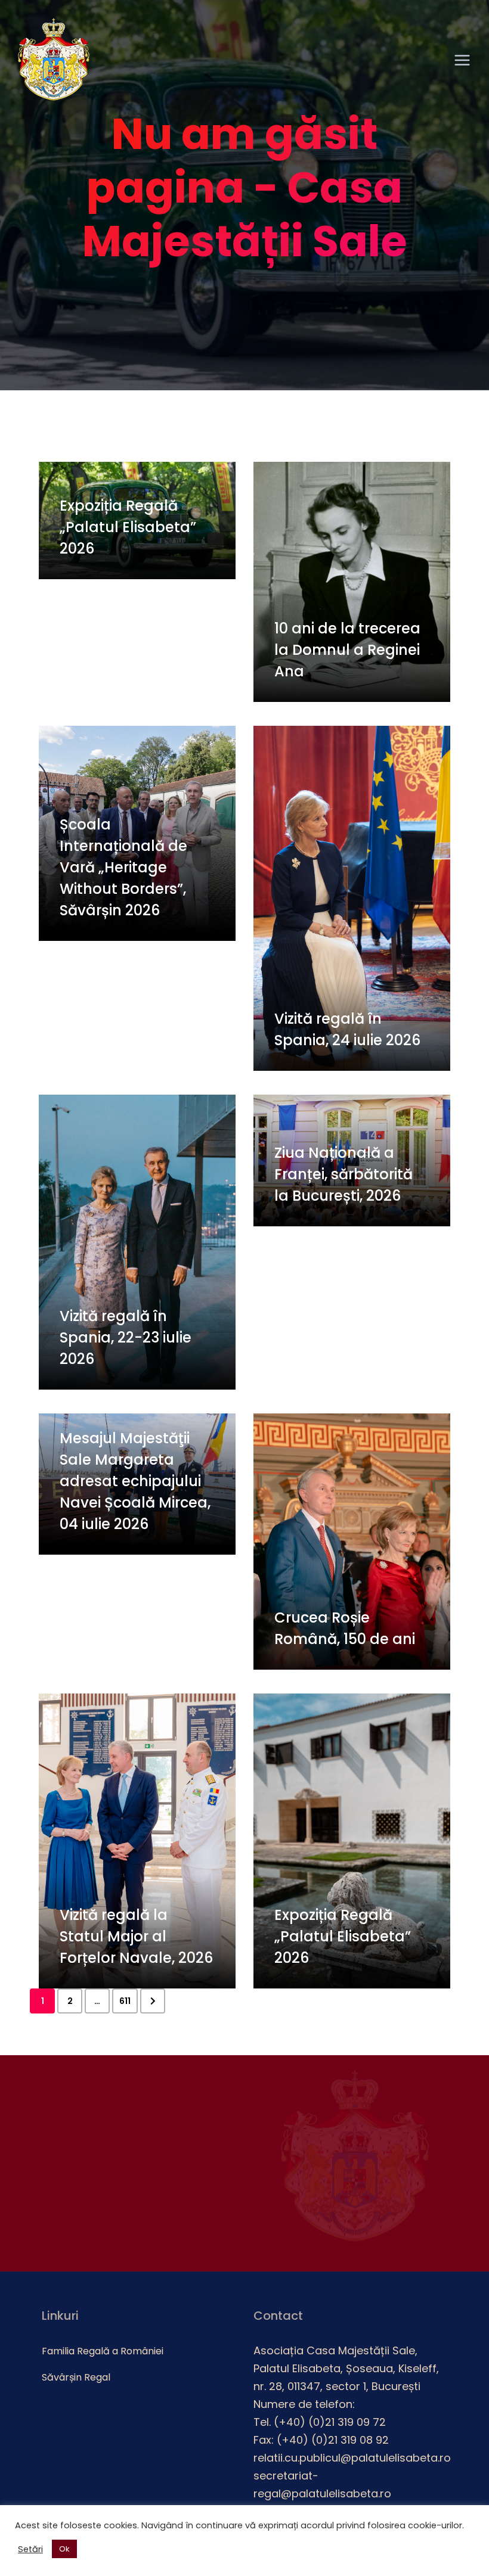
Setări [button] (30, 2549)
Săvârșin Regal (76, 2377)
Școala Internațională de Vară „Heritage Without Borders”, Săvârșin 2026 (123, 867)
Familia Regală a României (103, 2351)
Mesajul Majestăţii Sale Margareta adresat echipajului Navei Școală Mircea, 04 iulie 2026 (135, 1481)
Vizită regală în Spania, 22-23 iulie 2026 (126, 1337)
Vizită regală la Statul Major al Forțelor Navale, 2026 (136, 1936)
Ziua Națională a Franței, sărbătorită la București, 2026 (343, 1174)
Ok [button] (64, 2549)
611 (125, 2001)
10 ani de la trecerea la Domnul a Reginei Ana (347, 650)
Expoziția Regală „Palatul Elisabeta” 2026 (128, 527)
